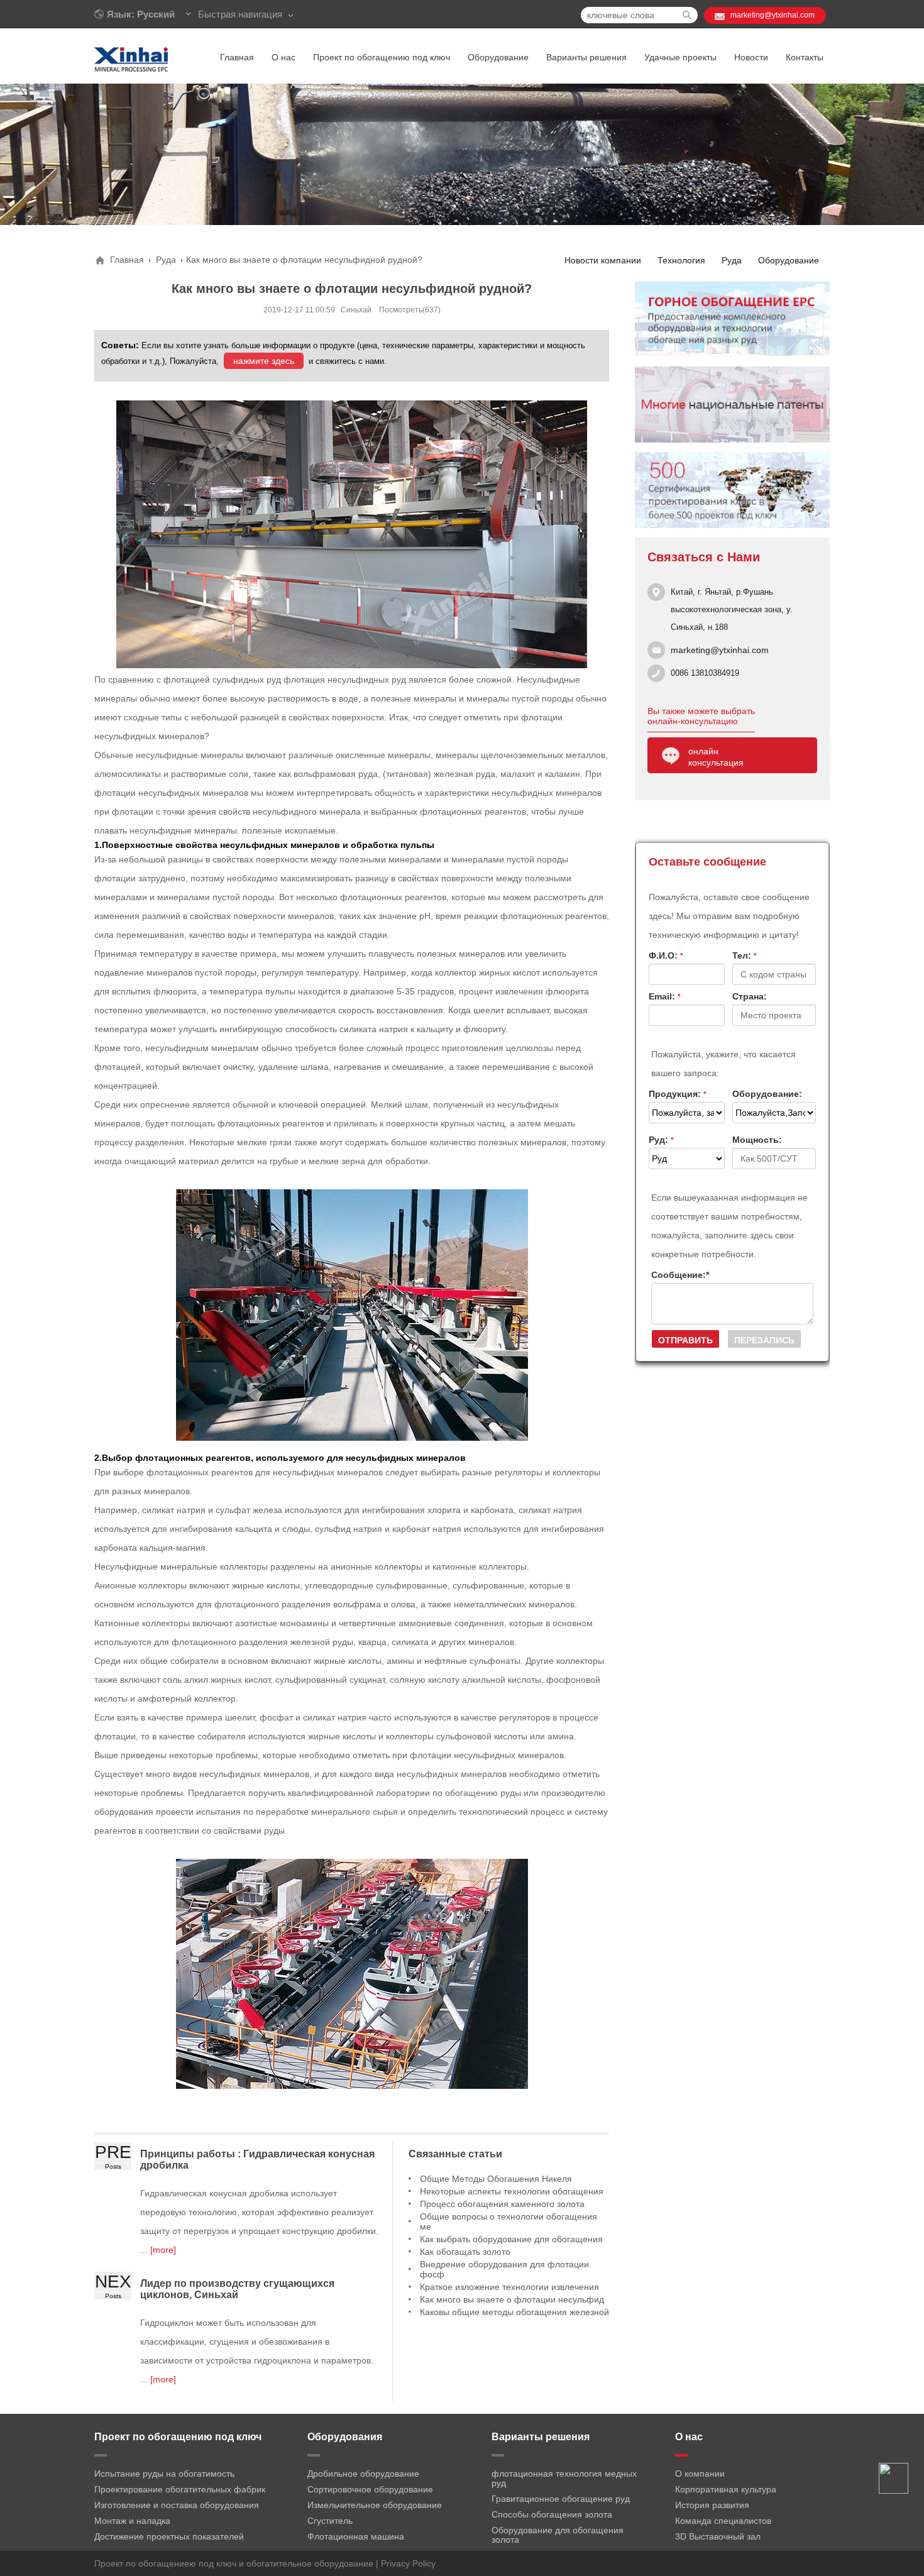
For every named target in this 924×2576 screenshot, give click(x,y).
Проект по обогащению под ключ (382, 57)
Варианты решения (586, 57)
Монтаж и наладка (132, 2521)
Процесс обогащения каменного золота (502, 2204)
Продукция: (678, 1094)
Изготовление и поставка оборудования (177, 2505)
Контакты (805, 57)
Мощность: (757, 1140)
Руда (166, 260)
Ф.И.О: (666, 955)
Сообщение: (680, 1275)
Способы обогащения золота (552, 2514)
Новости (751, 57)
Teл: (745, 955)
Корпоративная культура (726, 2489)
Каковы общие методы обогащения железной (514, 2312)
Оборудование (498, 57)
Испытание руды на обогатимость (164, 2474)
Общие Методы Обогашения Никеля (496, 2179)
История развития (712, 2505)
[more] (162, 2250)
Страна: (750, 996)
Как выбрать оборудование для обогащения (511, 2239)
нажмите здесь (264, 361)
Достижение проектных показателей (169, 2536)
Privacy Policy (408, 2563)
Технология (681, 260)
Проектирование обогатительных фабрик (180, 2489)
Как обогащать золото (465, 2252)
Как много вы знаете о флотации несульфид (512, 2299)
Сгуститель (330, 2521)
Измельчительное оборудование (375, 2505)
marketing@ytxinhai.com (773, 15)
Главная (237, 57)
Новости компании (603, 260)
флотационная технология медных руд (564, 2478)
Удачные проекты (680, 57)
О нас (283, 57)
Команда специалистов (723, 2521)
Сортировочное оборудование (370, 2489)
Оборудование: (767, 1094)
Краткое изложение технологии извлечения (509, 2287)
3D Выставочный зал (718, 2536)
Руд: (661, 1140)
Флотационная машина (356, 2536)
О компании (700, 2474)
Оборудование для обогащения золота (558, 2535)
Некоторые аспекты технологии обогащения (512, 2191)
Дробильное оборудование (363, 2474)
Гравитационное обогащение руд (561, 2499)
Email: (665, 996)
